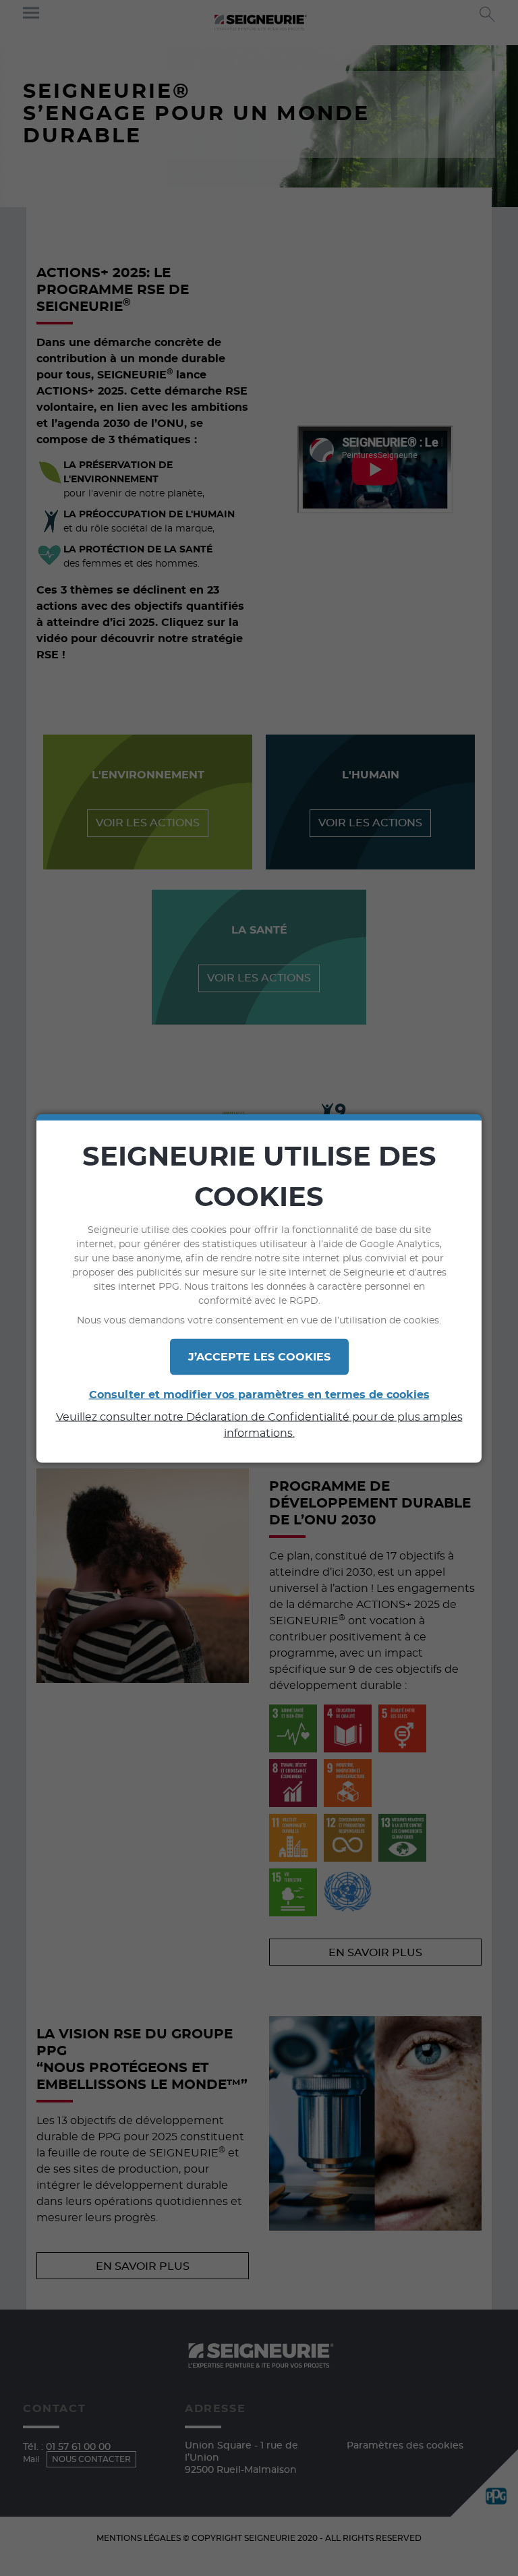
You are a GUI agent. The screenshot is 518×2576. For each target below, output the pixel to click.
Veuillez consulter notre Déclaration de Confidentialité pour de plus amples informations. (259, 1425)
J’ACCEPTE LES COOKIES (259, 1356)
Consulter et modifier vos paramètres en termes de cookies (259, 1394)
